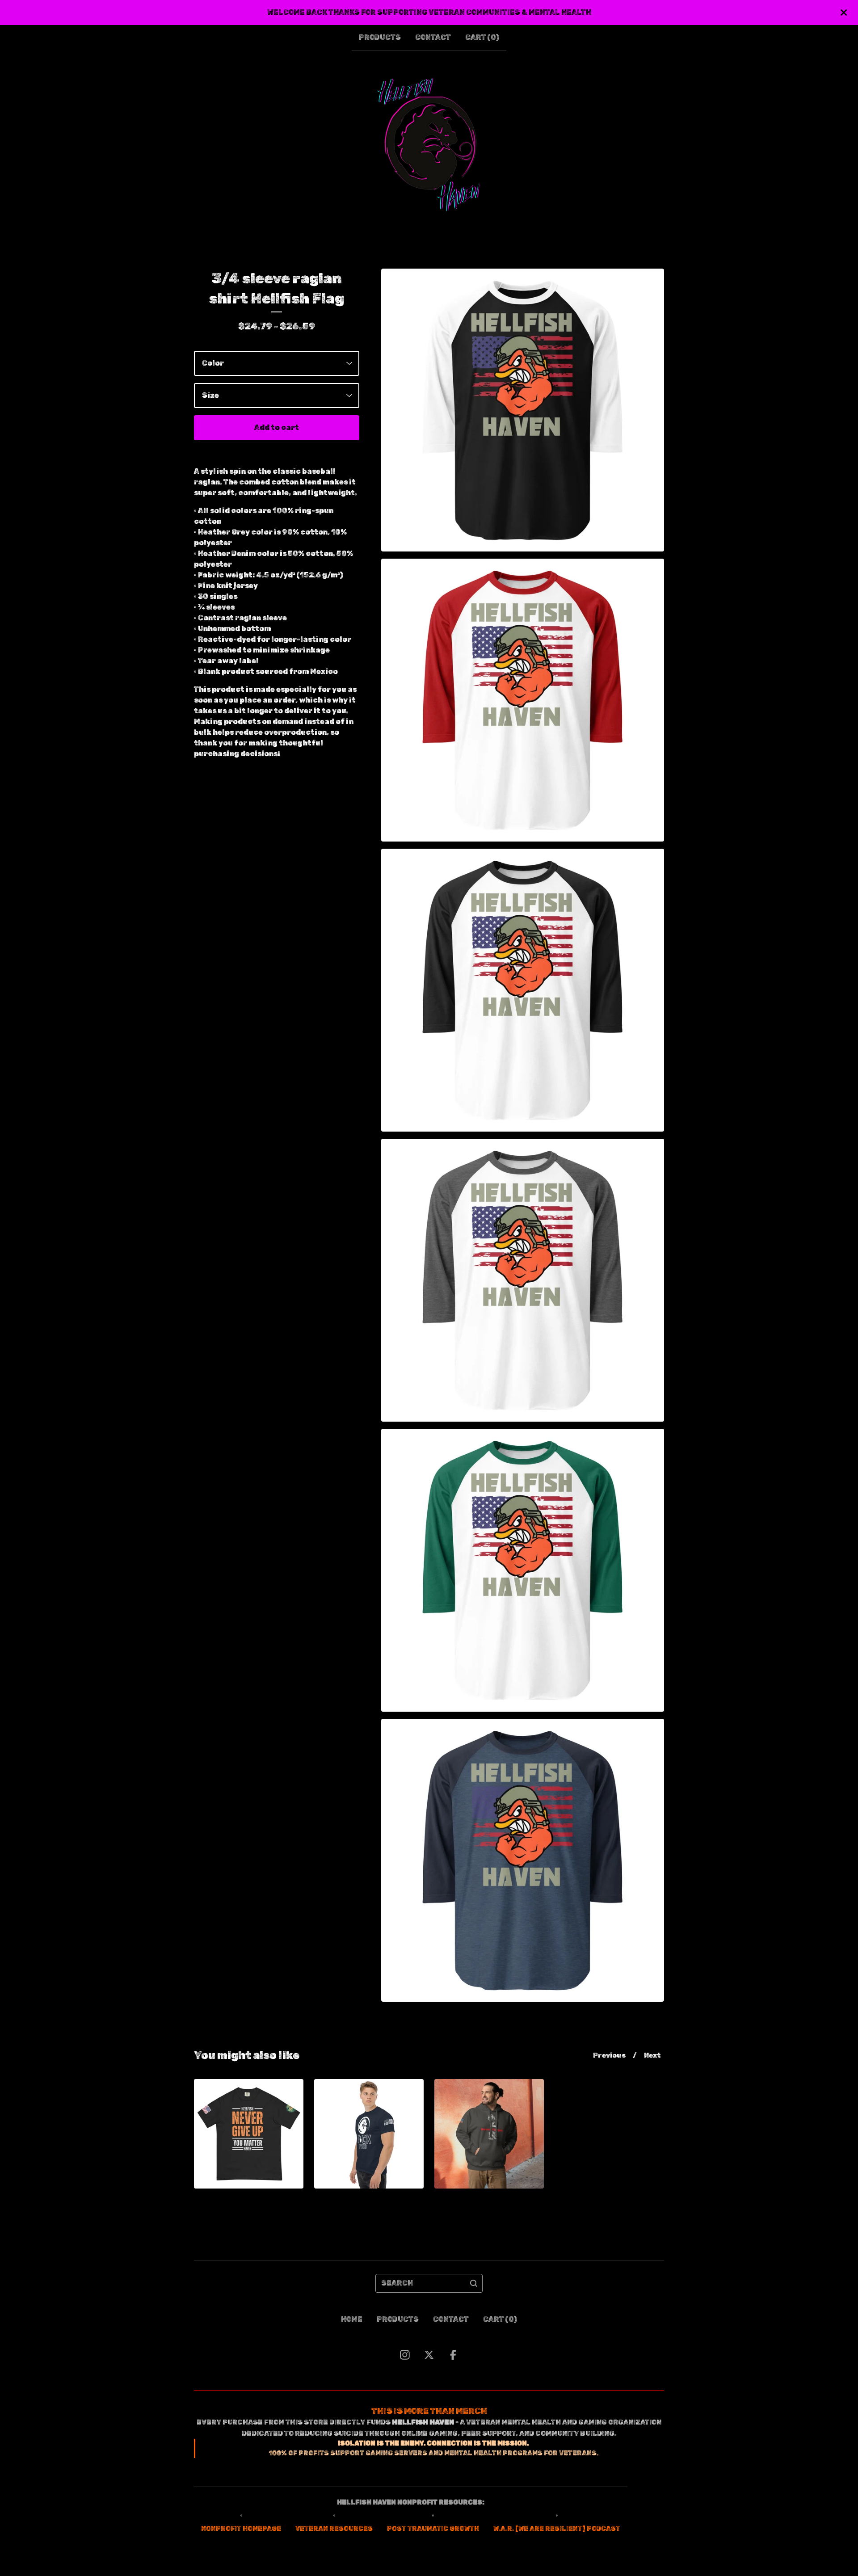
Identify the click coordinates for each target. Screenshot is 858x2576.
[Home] (429, 145)
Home (352, 2319)
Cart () (482, 37)
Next (652, 2055)
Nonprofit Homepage (241, 2529)
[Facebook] (453, 2355)
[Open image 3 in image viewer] (523, 990)
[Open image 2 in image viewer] (523, 700)
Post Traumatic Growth (433, 2529)
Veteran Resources (334, 2529)
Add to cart (277, 427)
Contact (433, 37)
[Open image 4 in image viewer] (523, 1280)
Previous (609, 2055)
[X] (429, 2355)
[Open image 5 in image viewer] (523, 1570)
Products (380, 37)
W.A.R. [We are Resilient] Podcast (557, 2529)
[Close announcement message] (844, 13)
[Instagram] (405, 2355)
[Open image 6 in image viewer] (523, 1860)
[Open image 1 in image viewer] (523, 410)
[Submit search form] (474, 2283)
